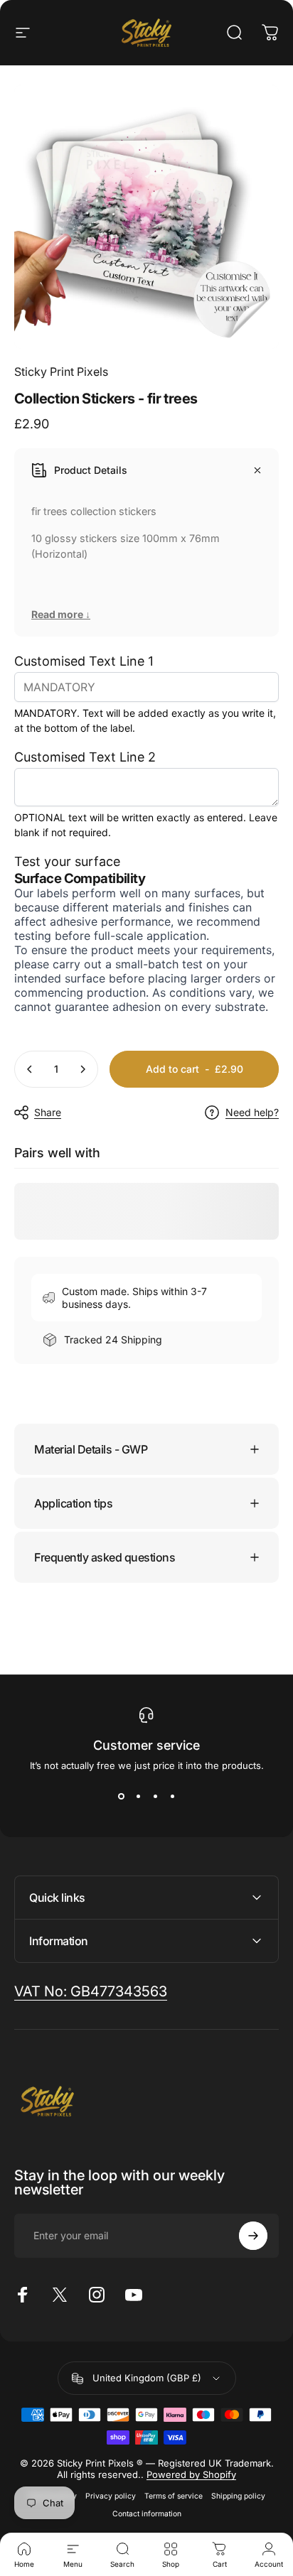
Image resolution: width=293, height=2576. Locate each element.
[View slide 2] (138, 1797)
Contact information (147, 2514)
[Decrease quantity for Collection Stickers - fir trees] (30, 1069)
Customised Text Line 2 (85, 757)
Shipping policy (238, 2496)
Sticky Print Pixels (61, 372)
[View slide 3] (155, 1797)
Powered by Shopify (191, 2474)
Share (48, 1112)
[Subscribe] (253, 2236)
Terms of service (174, 2496)
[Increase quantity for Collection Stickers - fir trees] (82, 1069)
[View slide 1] (121, 1797)
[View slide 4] (172, 1797)
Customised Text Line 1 (84, 661)
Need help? (252, 1112)
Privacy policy (111, 2496)
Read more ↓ (61, 614)
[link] (91, 1992)
